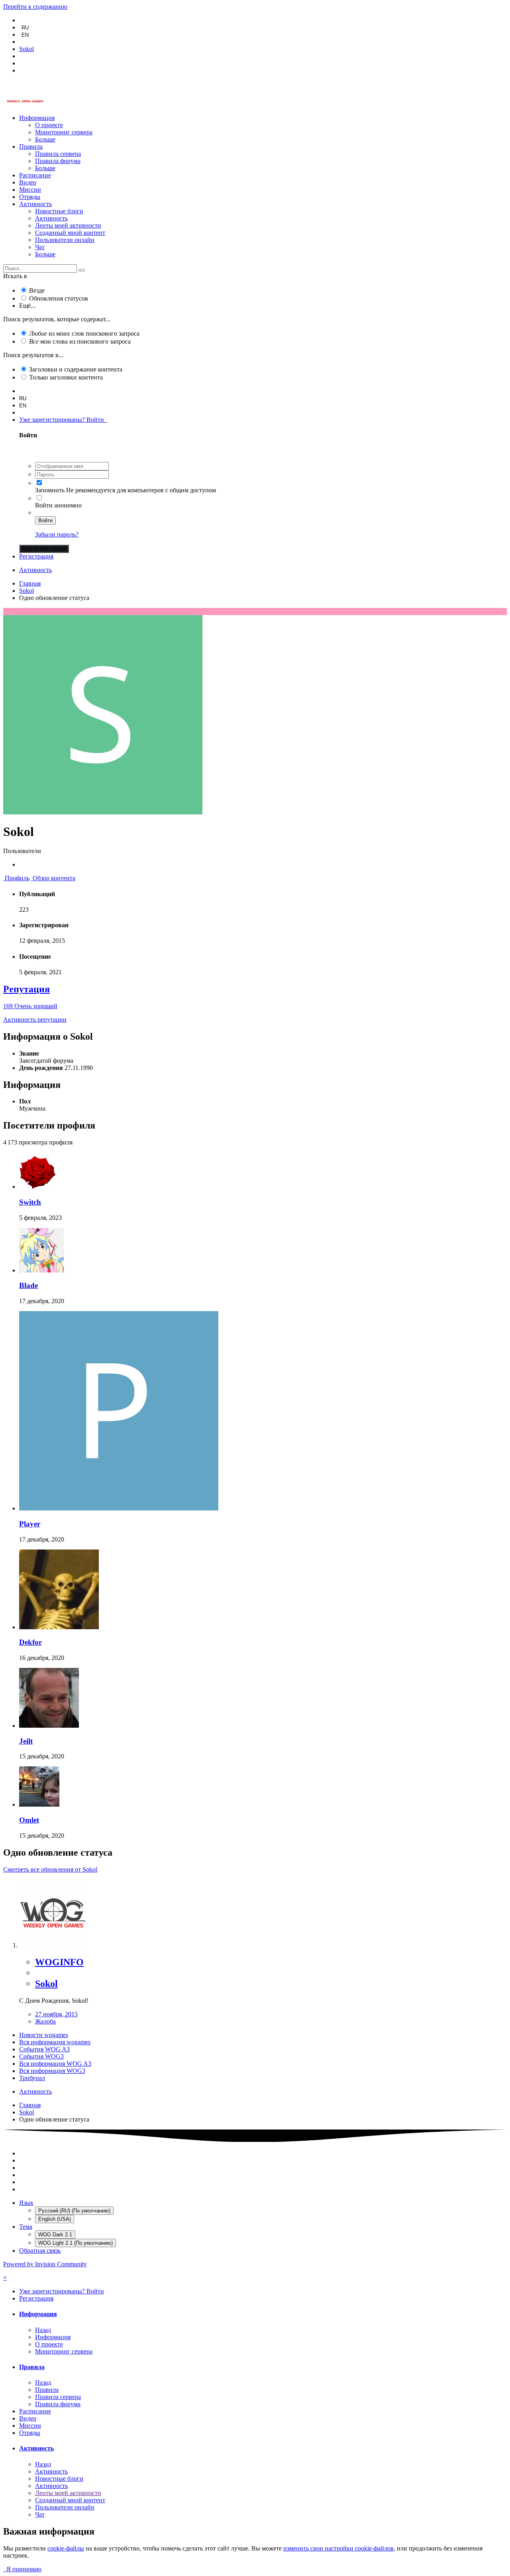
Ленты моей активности (68, 225)
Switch (30, 1202)
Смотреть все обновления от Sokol (50, 1869)
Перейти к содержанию (35, 7)
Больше (45, 139)
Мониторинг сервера (64, 132)
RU (25, 28)
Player (30, 1524)
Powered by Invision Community (45, 2264)
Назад (43, 2330)
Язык (26, 2203)
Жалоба (45, 2021)
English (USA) (55, 2219)
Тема (26, 2227)
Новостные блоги (59, 211)
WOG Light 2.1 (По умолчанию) (76, 2243)
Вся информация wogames (55, 2042)
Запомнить (50, 490)
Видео (28, 182)
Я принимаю (22, 2569)
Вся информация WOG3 (52, 2071)
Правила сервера (58, 154)
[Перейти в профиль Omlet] (39, 1804)
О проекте (49, 125)
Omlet (29, 1820)
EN (25, 35)
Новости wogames (44, 2035)
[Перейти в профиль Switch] (37, 1187)
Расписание (35, 175)
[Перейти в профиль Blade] (41, 1270)
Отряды (30, 197)
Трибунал (32, 2078)
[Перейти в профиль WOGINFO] (53, 1945)
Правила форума (58, 161)
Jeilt (26, 1741)
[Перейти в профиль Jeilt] (49, 1726)
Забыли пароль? (57, 534)
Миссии (30, 190)
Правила (31, 146)
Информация (37, 118)
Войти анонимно (58, 505)
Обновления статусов (59, 298)
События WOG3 (41, 2056)
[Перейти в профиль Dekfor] (59, 1627)
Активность (35, 204)
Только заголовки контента (66, 377)
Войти (45, 520)
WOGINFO (59, 1962)
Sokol (46, 1984)
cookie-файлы (66, 2548)
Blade (28, 1285)
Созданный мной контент (70, 233)
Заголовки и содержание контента (76, 369)
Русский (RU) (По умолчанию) (74, 2211)
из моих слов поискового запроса (84, 333)
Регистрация (36, 556)
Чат (40, 247)
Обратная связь (40, 2251)
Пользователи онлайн (65, 240)
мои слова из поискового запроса (80, 341)
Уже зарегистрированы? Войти (63, 420)
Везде (37, 290)
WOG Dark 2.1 (55, 2235)
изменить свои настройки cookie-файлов (338, 2548)
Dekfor (30, 1642)
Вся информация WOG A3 (55, 2064)
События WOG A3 (44, 2049)
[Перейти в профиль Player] (119, 1508)
